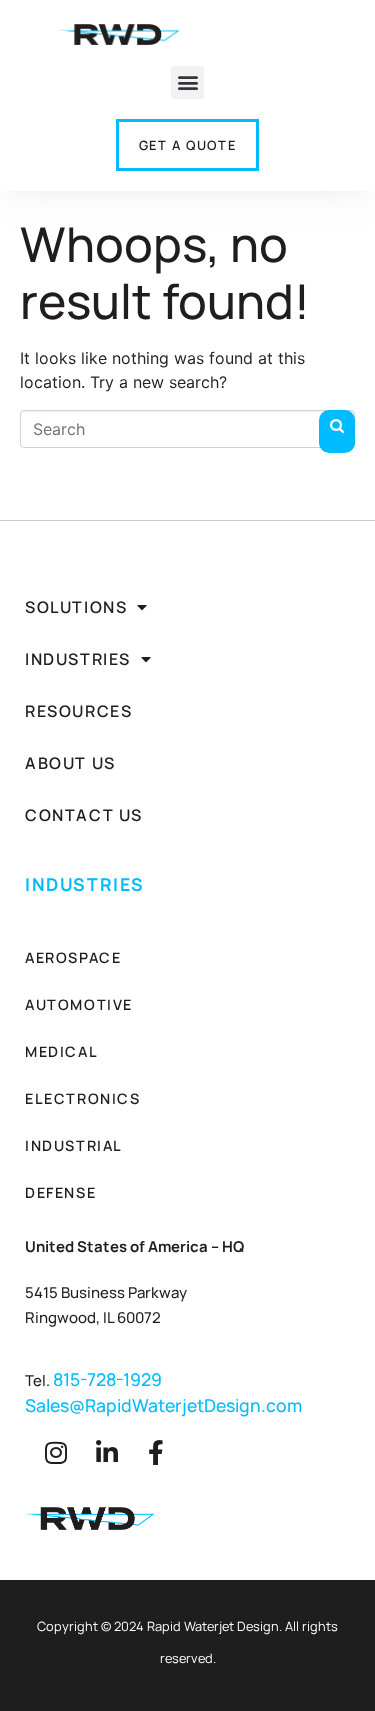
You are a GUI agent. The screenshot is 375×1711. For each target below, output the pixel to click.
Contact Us (84, 815)
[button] (187, 82)
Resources (78, 711)
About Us (70, 763)
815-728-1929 (107, 1379)
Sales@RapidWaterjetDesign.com (163, 1405)
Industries (78, 659)
